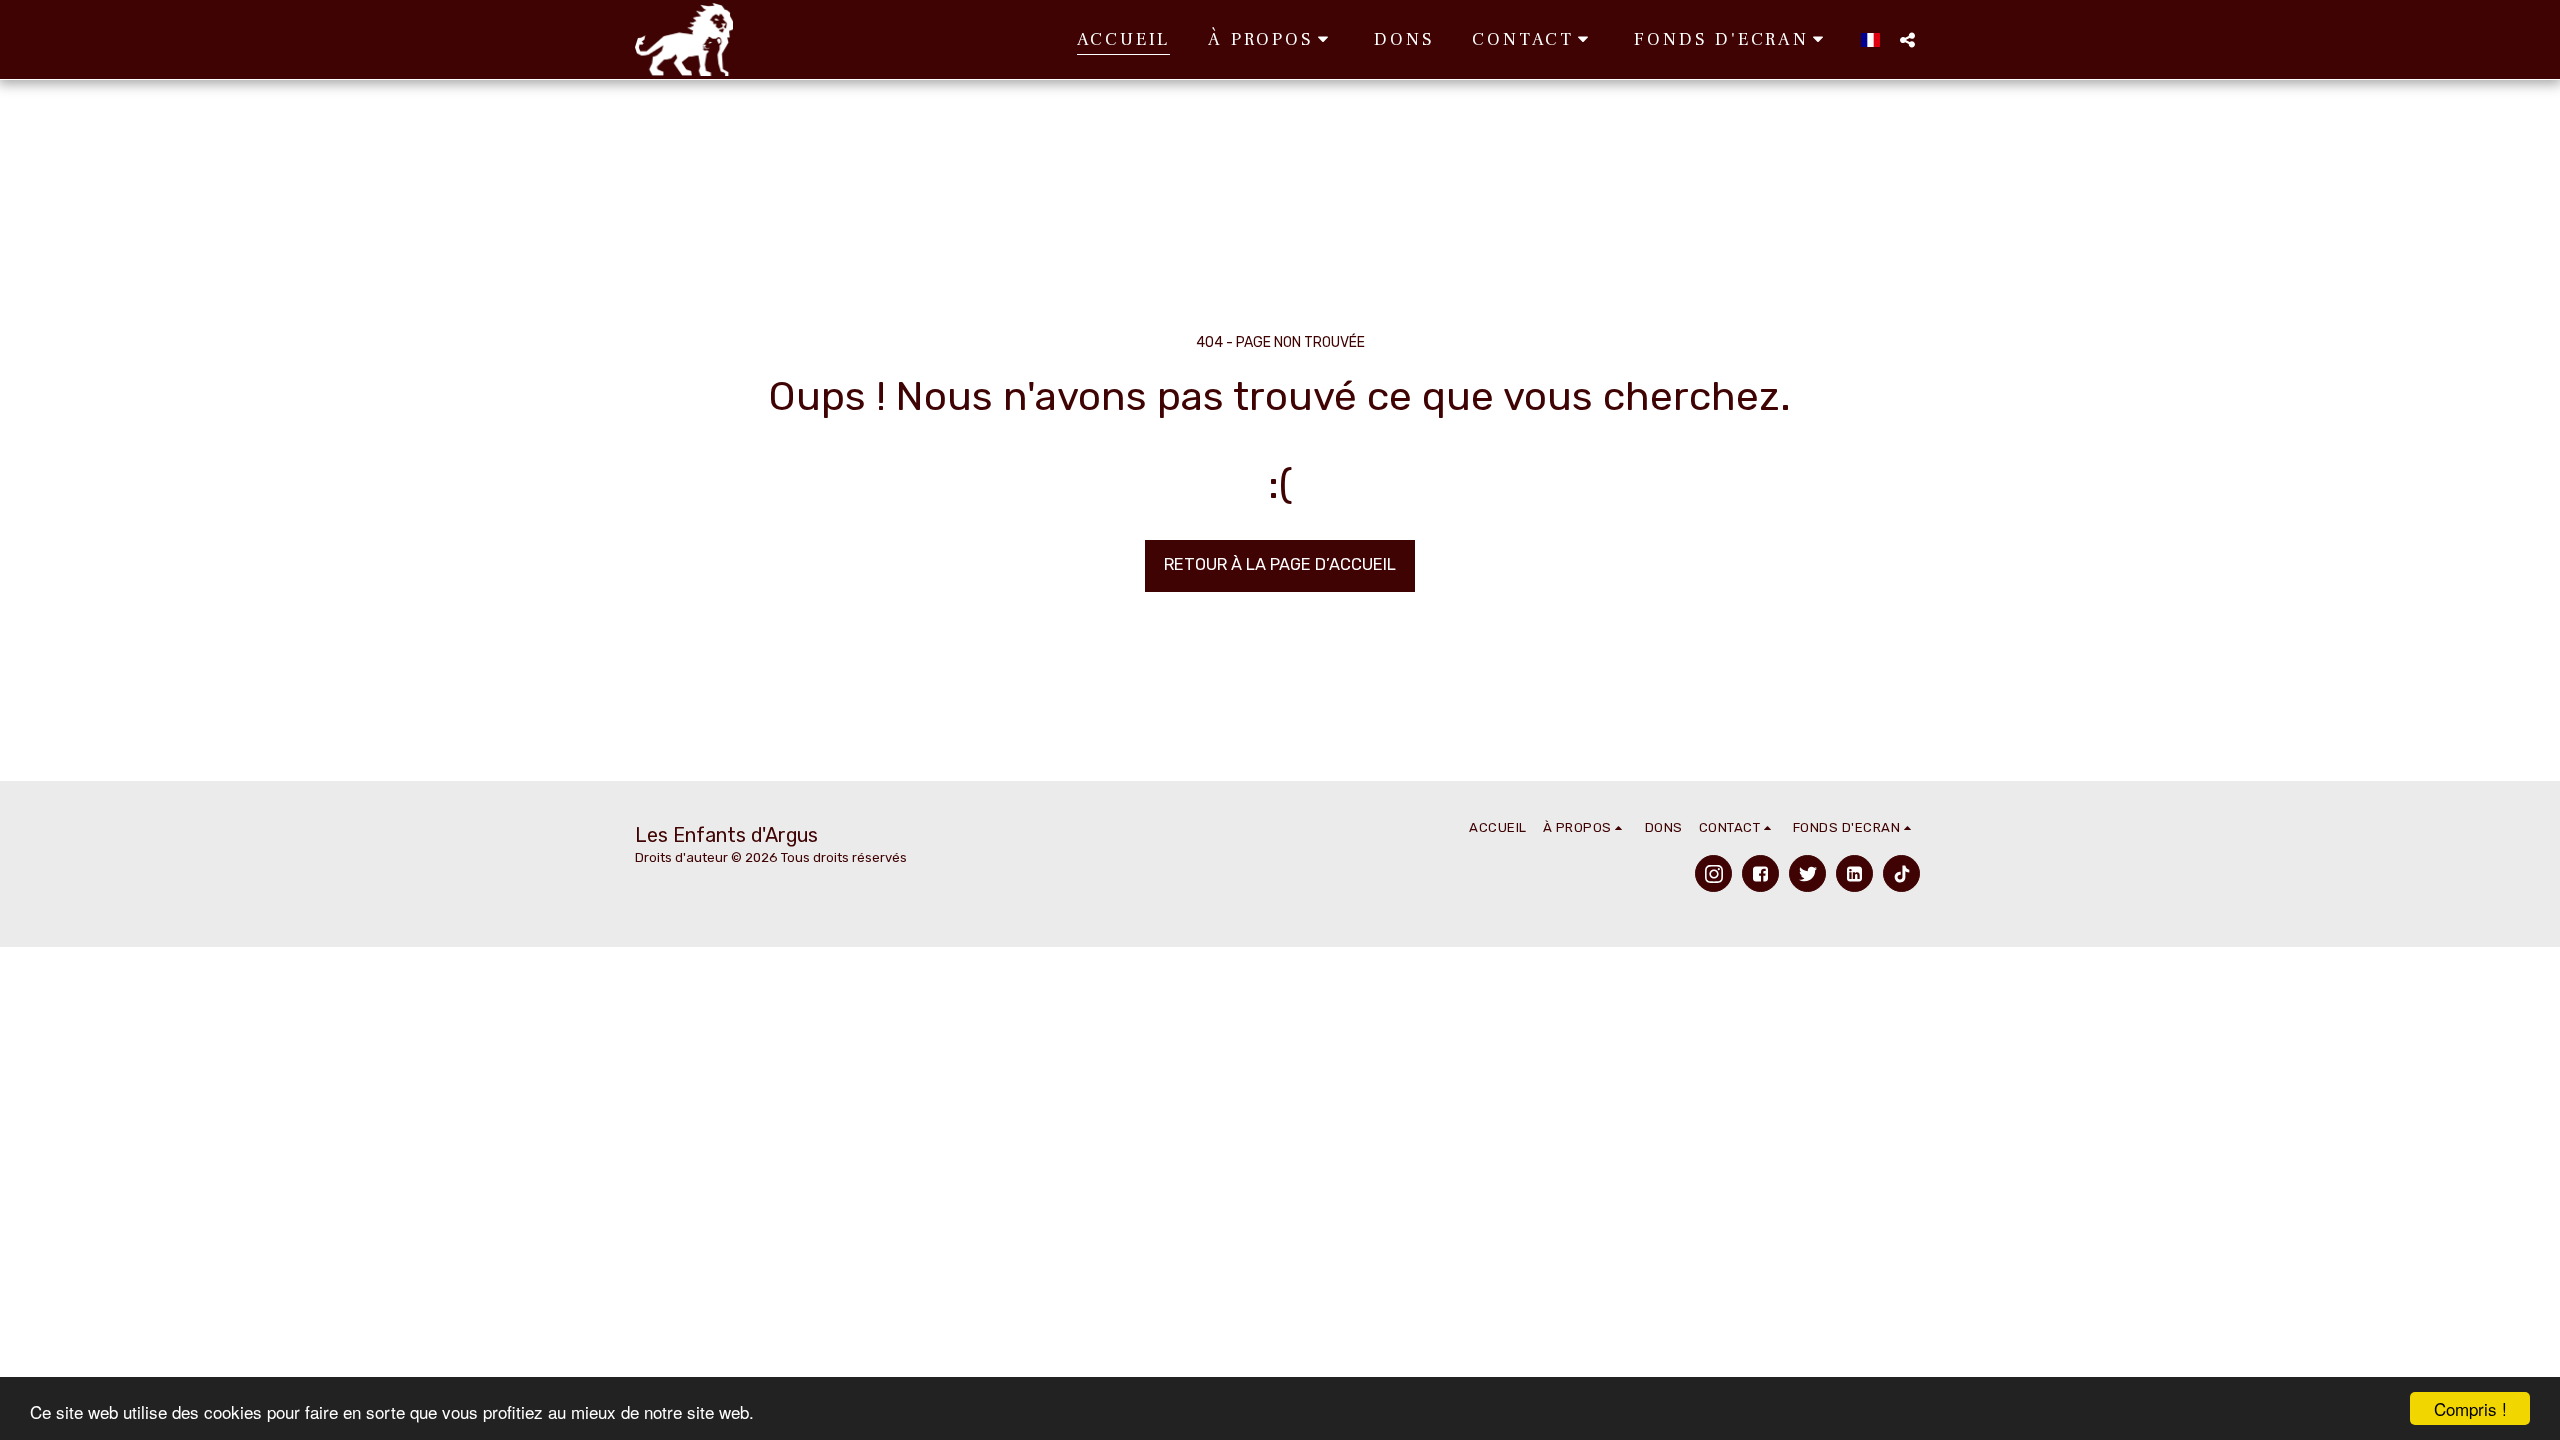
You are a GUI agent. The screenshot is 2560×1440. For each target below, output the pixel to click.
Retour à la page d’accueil (1280, 564)
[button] (1272, 39)
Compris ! (2470, 1408)
